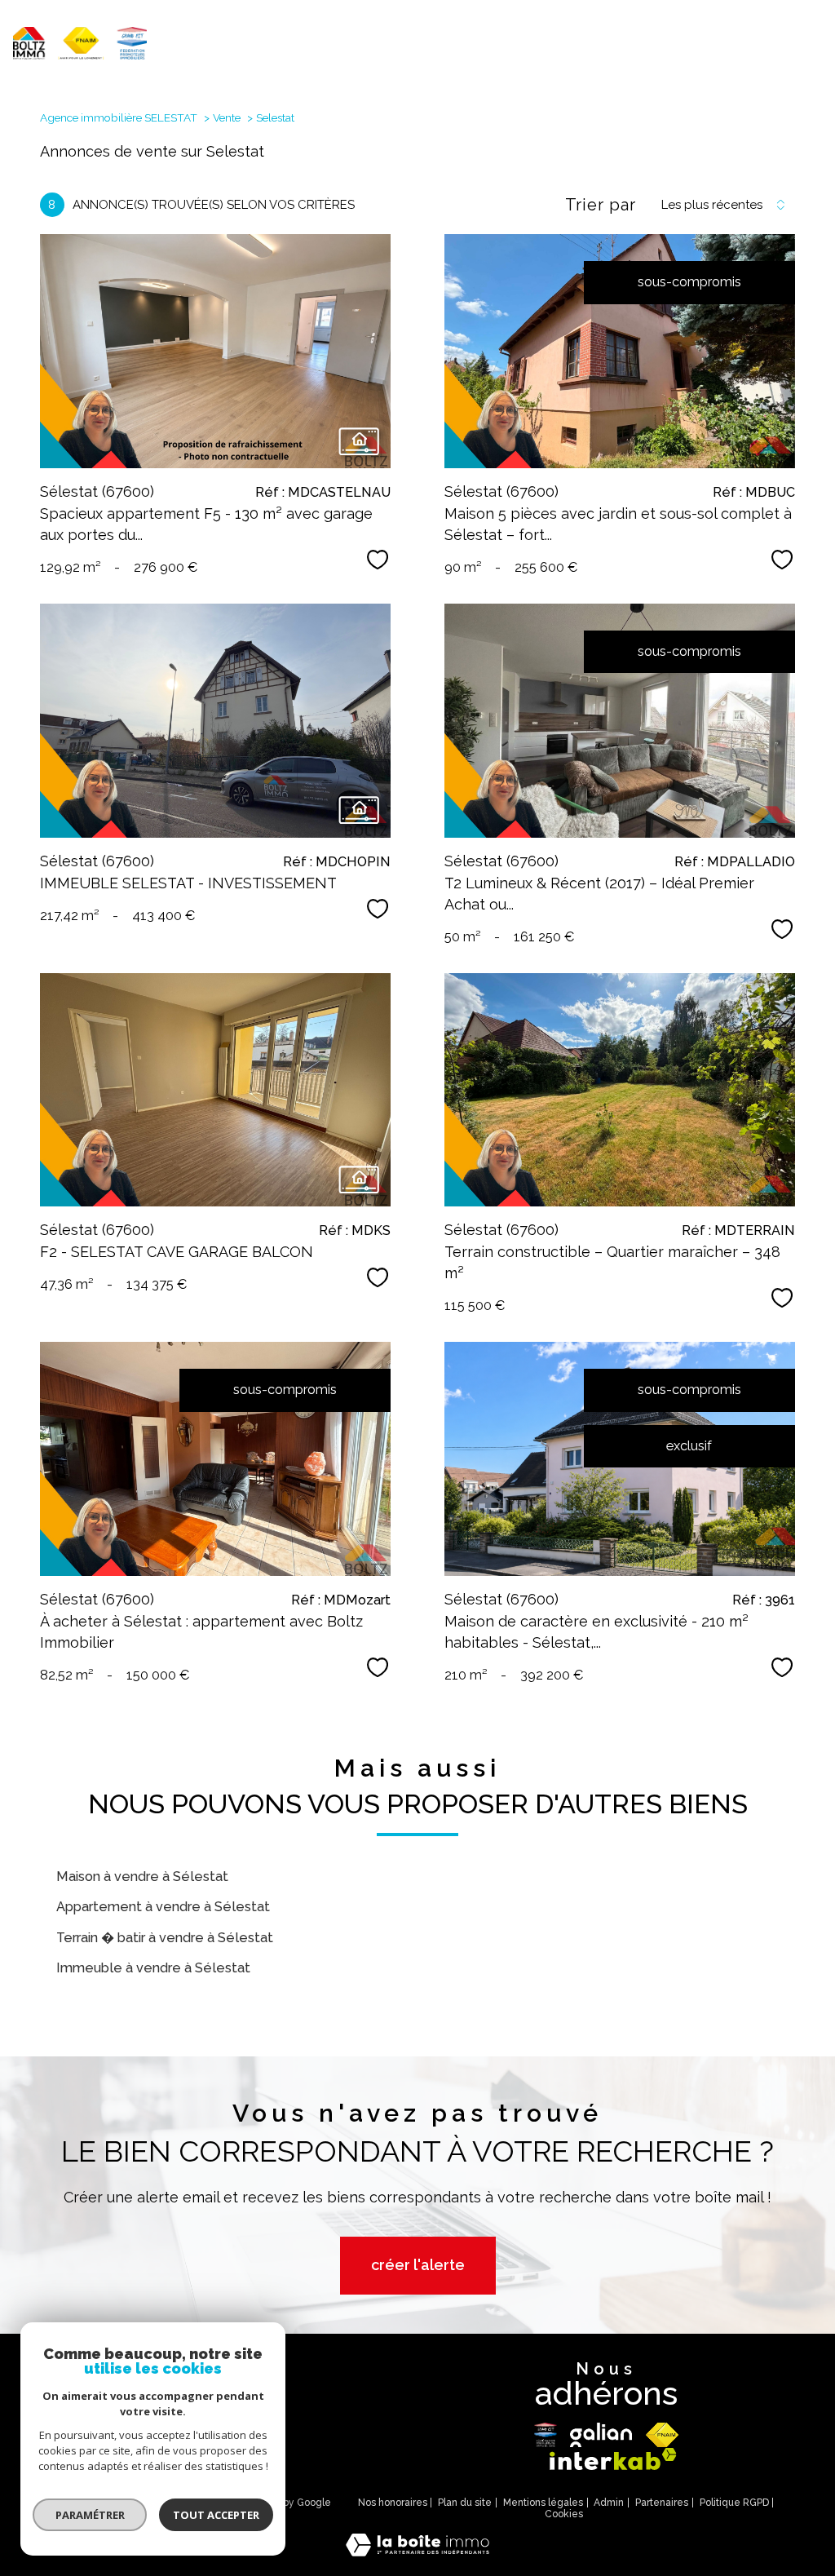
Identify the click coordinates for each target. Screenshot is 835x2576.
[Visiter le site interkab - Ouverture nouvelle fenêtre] (613, 2459)
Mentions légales (543, 2503)
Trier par (601, 205)
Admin (609, 2503)
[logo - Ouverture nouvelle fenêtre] (546, 2435)
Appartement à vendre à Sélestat (163, 1907)
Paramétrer (90, 2515)
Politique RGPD (734, 2503)
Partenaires (662, 2503)
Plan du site (465, 2503)
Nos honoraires (393, 2503)
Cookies (564, 2514)
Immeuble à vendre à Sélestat (153, 1968)
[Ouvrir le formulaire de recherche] (757, 46)
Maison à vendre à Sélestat (142, 1877)
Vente (227, 117)
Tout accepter (216, 2515)
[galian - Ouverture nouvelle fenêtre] (601, 2435)
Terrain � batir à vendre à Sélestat (165, 1938)
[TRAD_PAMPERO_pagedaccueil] (80, 55)
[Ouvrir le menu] (809, 46)
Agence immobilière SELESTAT (119, 117)
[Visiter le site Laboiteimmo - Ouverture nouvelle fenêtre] (417, 2552)
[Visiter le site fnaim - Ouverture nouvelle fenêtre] (663, 2435)
